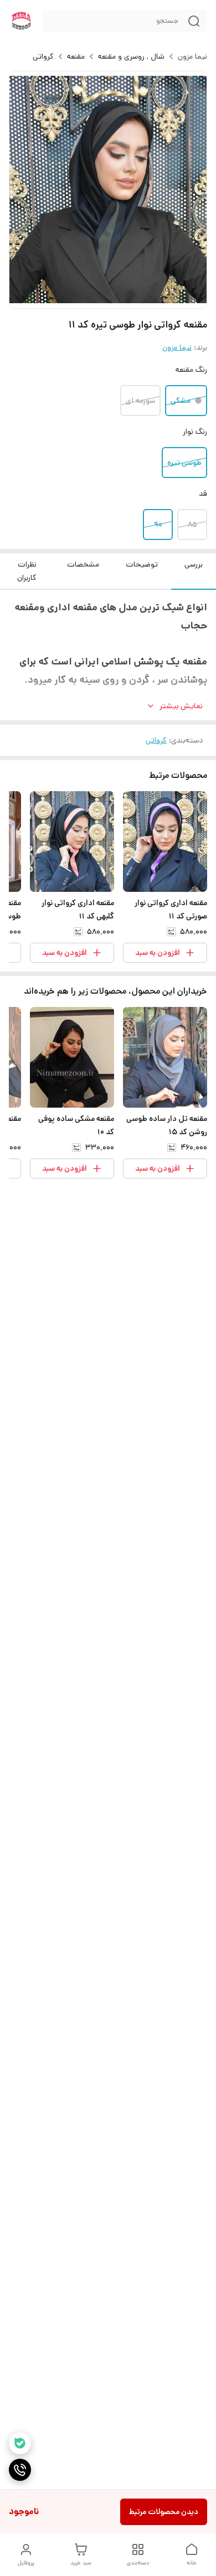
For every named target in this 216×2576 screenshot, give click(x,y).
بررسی (194, 564)
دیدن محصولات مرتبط (164, 2512)
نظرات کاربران (27, 571)
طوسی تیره (184, 463)
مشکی (181, 401)
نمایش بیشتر (181, 706)
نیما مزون (192, 56)
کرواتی (43, 56)
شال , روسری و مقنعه (131, 56)
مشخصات (83, 564)
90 (158, 524)
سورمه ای (140, 401)
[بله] (20, 2443)
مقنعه (76, 56)
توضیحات (142, 564)
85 (192, 524)
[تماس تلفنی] (20, 2470)
